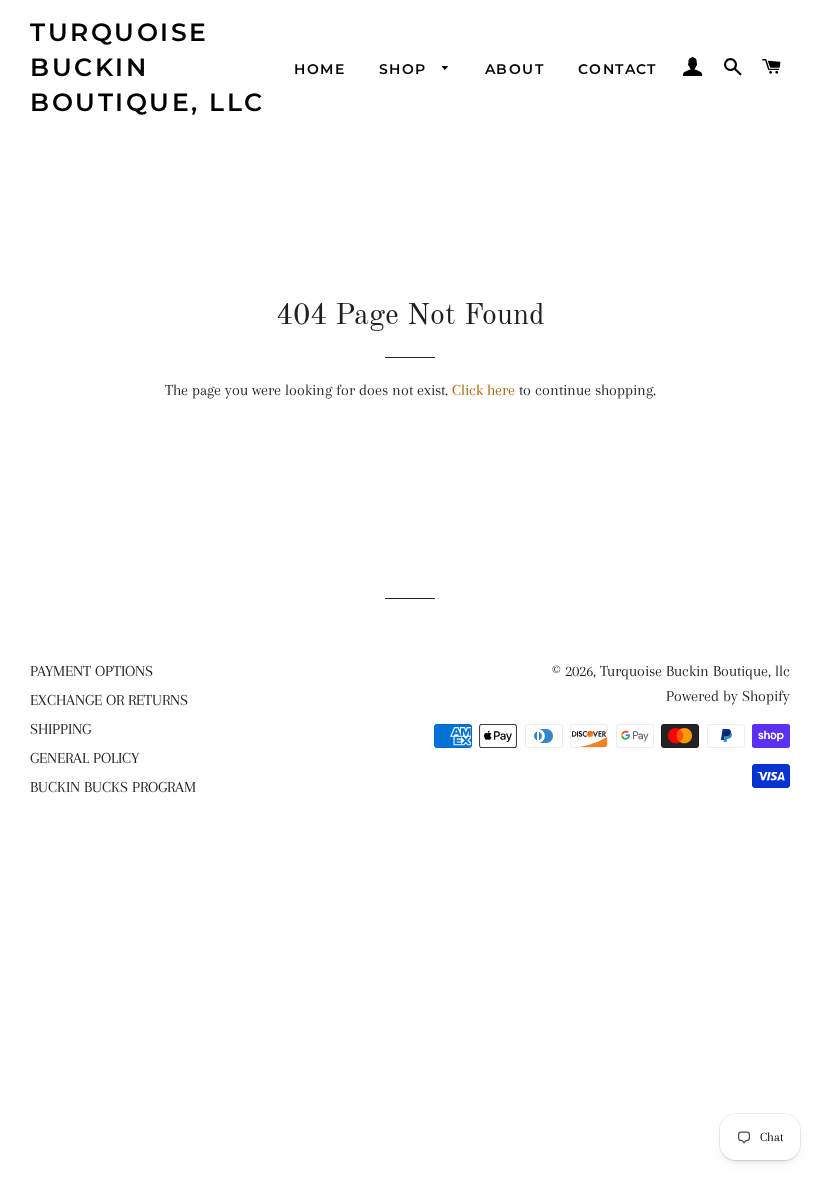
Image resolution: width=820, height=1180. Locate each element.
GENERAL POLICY (84, 758)
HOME (319, 69)
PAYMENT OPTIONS (91, 671)
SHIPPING (60, 729)
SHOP (405, 69)
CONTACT (617, 69)
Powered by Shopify (728, 696)
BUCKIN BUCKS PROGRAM (113, 787)
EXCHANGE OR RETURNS (109, 700)
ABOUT (514, 69)
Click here (483, 390)
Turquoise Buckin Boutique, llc (147, 67)
